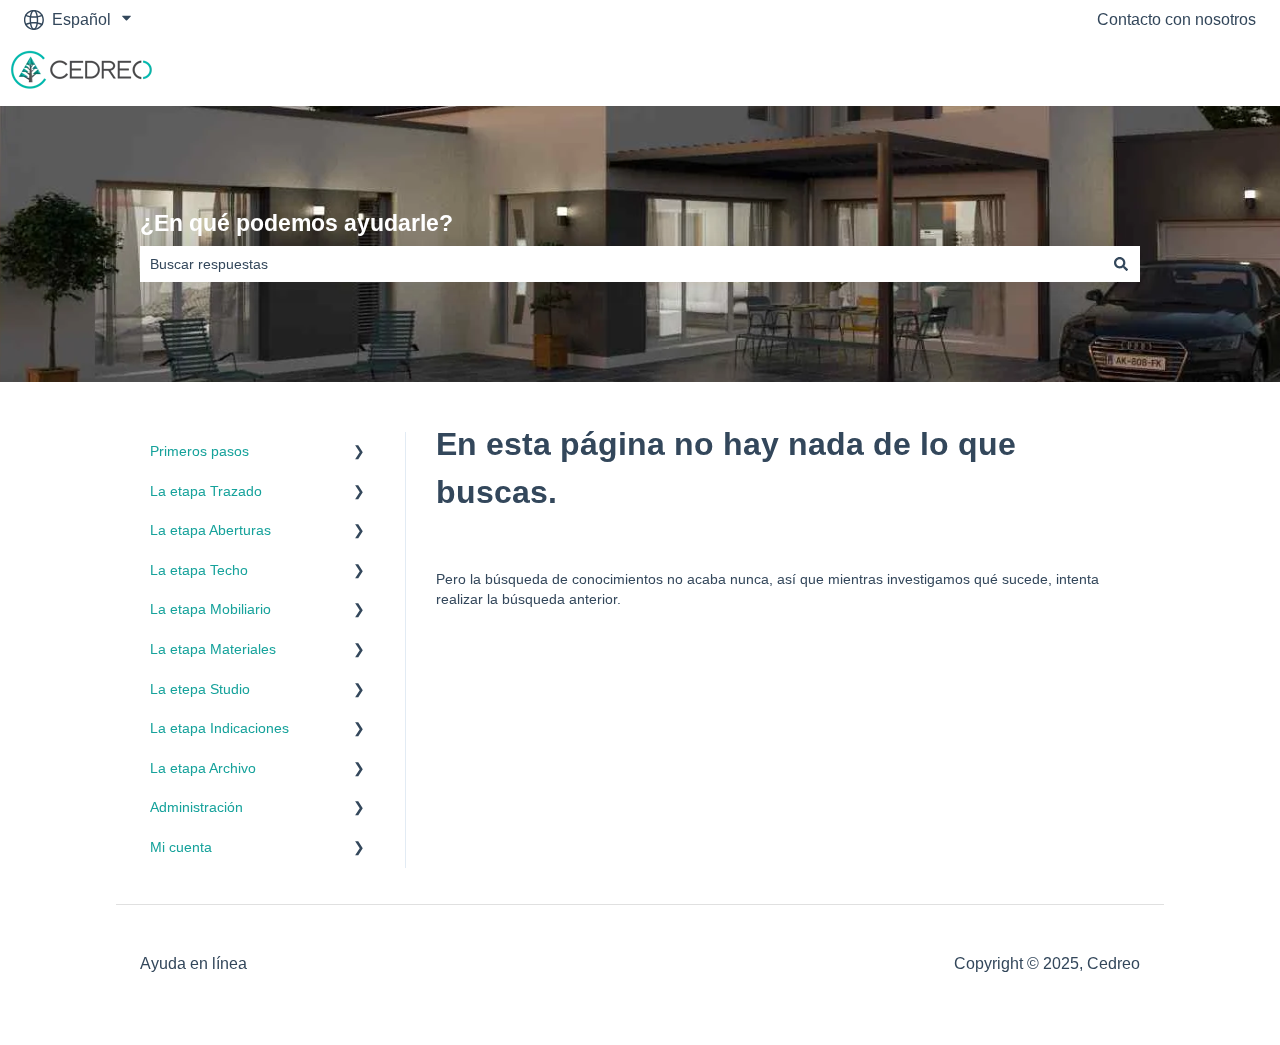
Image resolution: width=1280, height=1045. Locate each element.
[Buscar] (1121, 264)
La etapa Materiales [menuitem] (213, 649)
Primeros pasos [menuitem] (199, 451)
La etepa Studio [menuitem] (200, 689)
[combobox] (621, 264)
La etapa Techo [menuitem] (199, 570)
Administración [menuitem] (196, 807)
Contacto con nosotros (1176, 19)
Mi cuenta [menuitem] (181, 847)
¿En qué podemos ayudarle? (296, 223)
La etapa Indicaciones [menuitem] (219, 728)
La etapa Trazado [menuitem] (206, 491)
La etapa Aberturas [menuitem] (210, 530)
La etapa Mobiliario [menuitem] (210, 609)
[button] (359, 454)
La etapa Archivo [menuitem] (203, 768)
